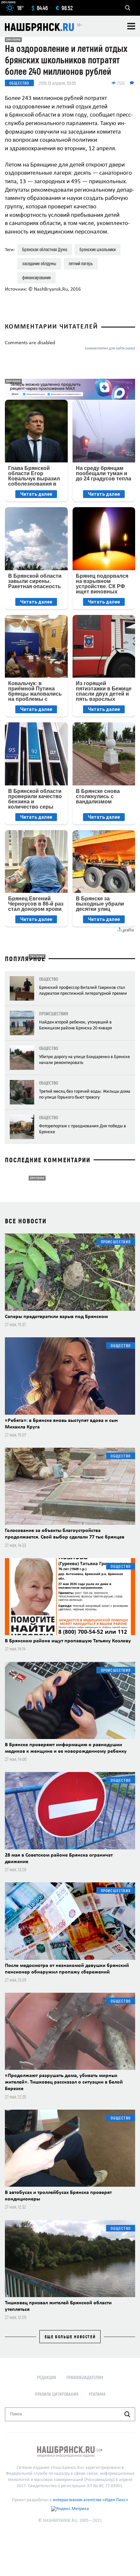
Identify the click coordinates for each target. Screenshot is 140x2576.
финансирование (36, 277)
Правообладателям (85, 2377)
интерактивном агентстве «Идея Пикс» (90, 2500)
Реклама (97, 2394)
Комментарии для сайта (110, 349)
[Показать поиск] (128, 8)
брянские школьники (98, 249)
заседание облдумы (39, 263)
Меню (131, 26)
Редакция (47, 2377)
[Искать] (127, 2414)
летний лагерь (81, 263)
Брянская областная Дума (45, 249)
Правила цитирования (57, 2394)
